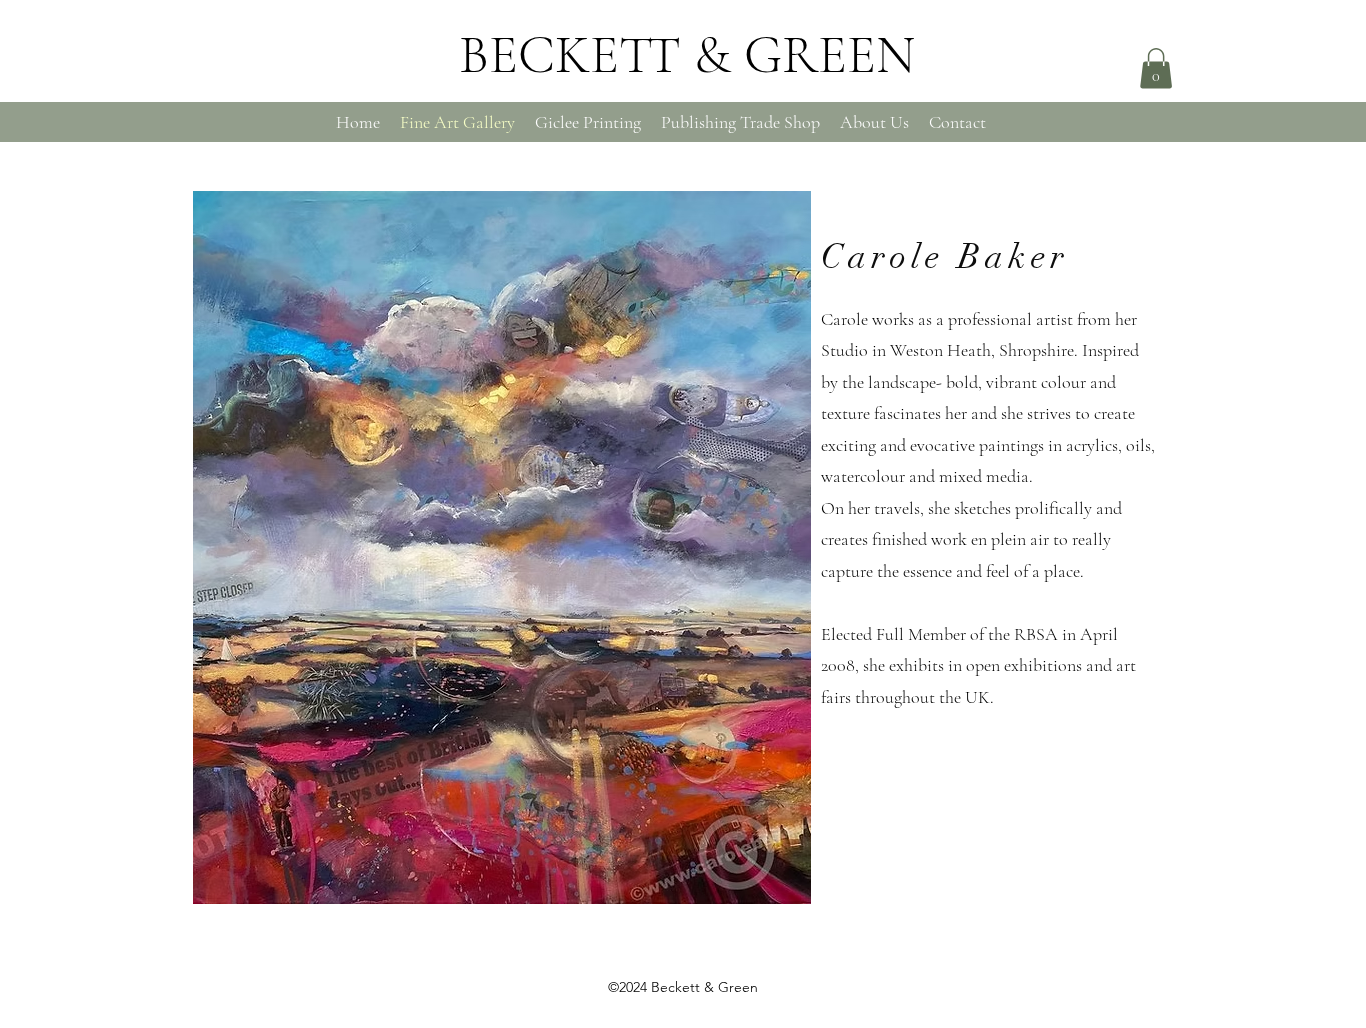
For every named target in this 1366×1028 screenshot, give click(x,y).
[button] (1156, 68)
